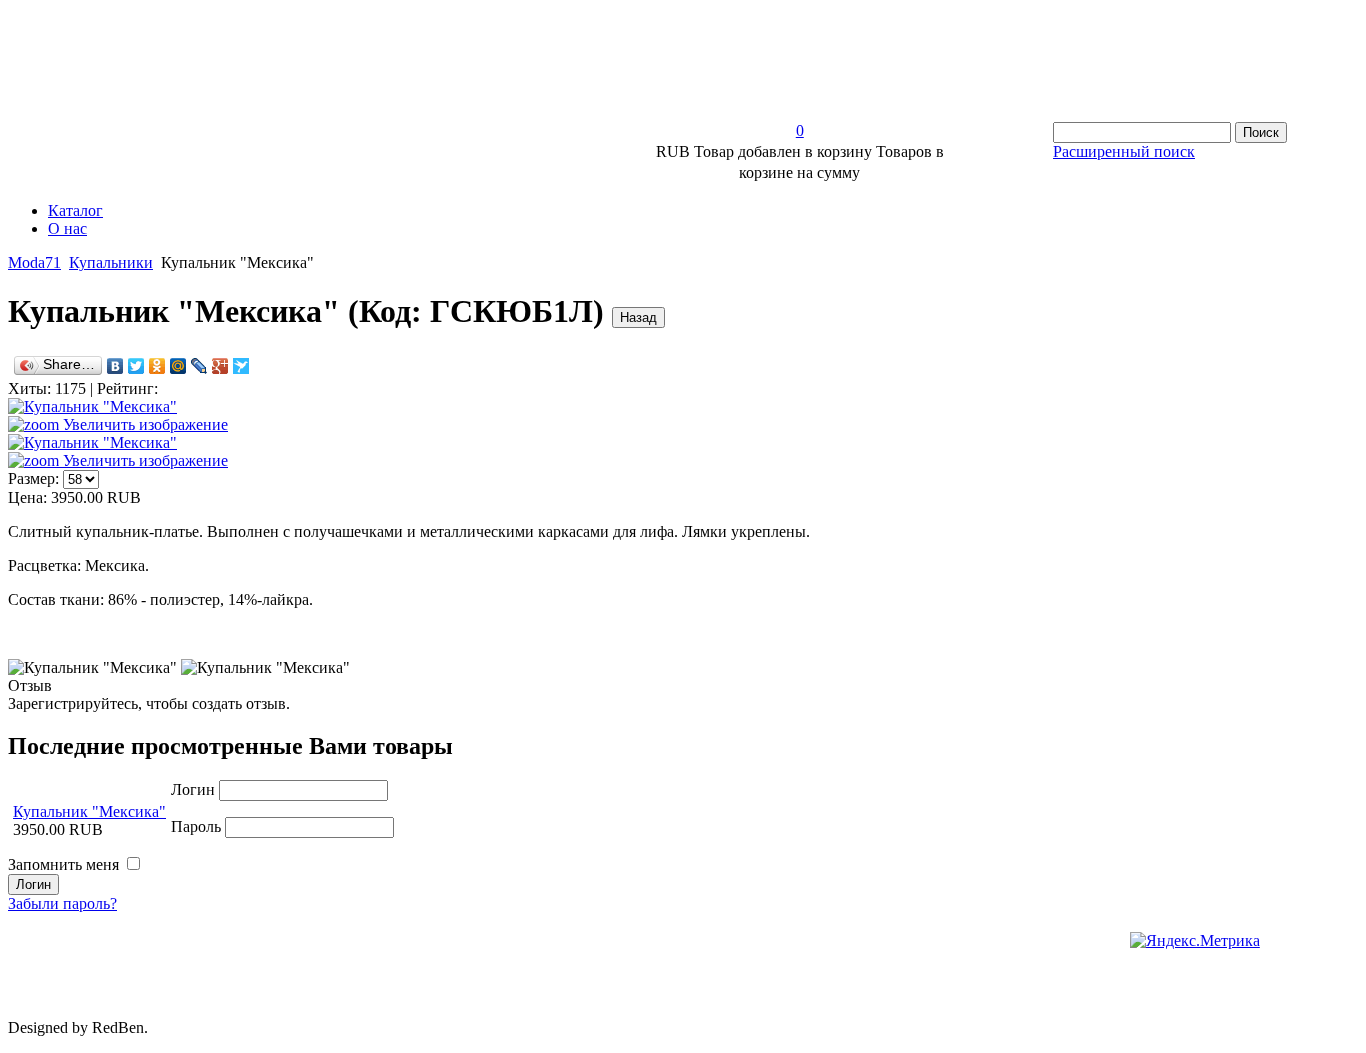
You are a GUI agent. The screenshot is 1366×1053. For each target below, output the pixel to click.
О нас (67, 228)
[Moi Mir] (178, 366)
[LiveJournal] (199, 366)
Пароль (196, 826)
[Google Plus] (220, 366)
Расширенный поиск (1124, 151)
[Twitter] (136, 366)
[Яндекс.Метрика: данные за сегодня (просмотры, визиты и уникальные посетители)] (1195, 941)
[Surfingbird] (241, 366)
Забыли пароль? (62, 903)
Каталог (75, 210)
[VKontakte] (115, 366)
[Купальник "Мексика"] (92, 668)
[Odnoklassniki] (157, 366)
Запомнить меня (63, 864)
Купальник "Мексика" (89, 811)
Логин (193, 789)
